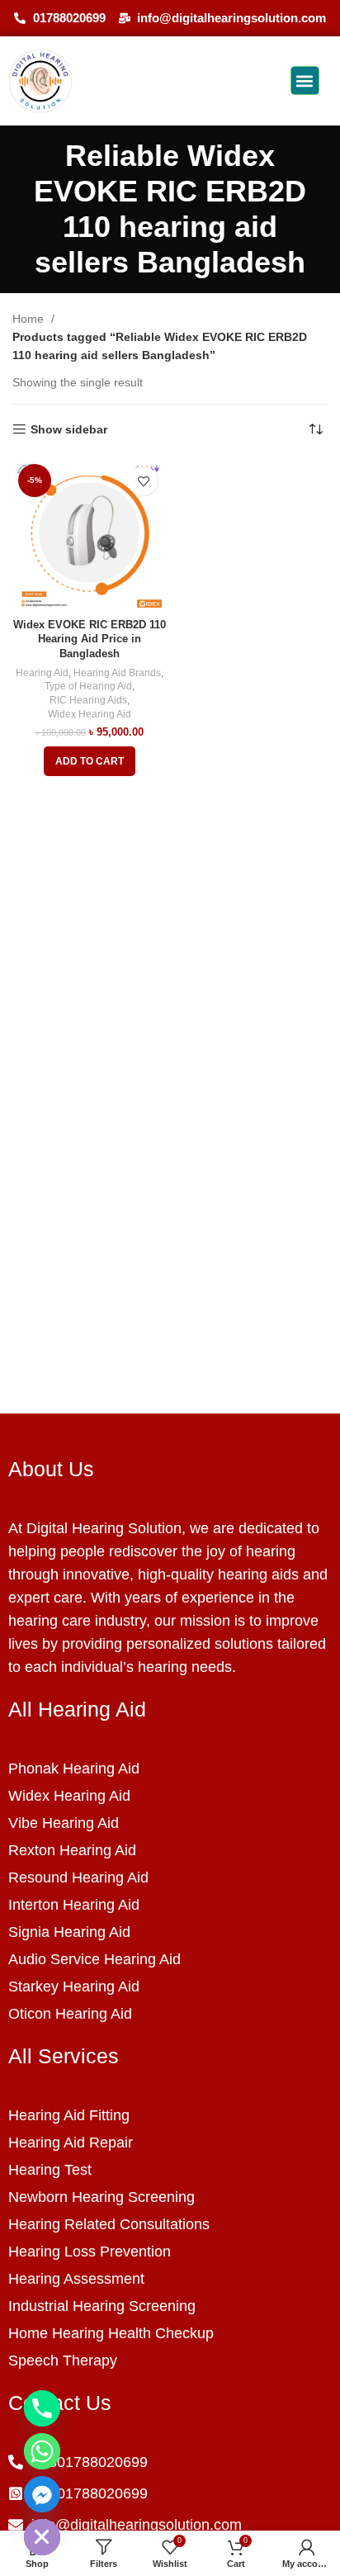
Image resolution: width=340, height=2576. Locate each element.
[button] (305, 80)
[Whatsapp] (42, 2451)
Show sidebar (69, 429)
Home (30, 319)
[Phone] (42, 2408)
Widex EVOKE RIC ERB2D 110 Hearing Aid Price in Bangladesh (90, 639)
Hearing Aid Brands (117, 673)
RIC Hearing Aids (88, 700)
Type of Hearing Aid (88, 686)
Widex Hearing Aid (90, 714)
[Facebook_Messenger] (42, 2494)
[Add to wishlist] (143, 481)
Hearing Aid (42, 673)
